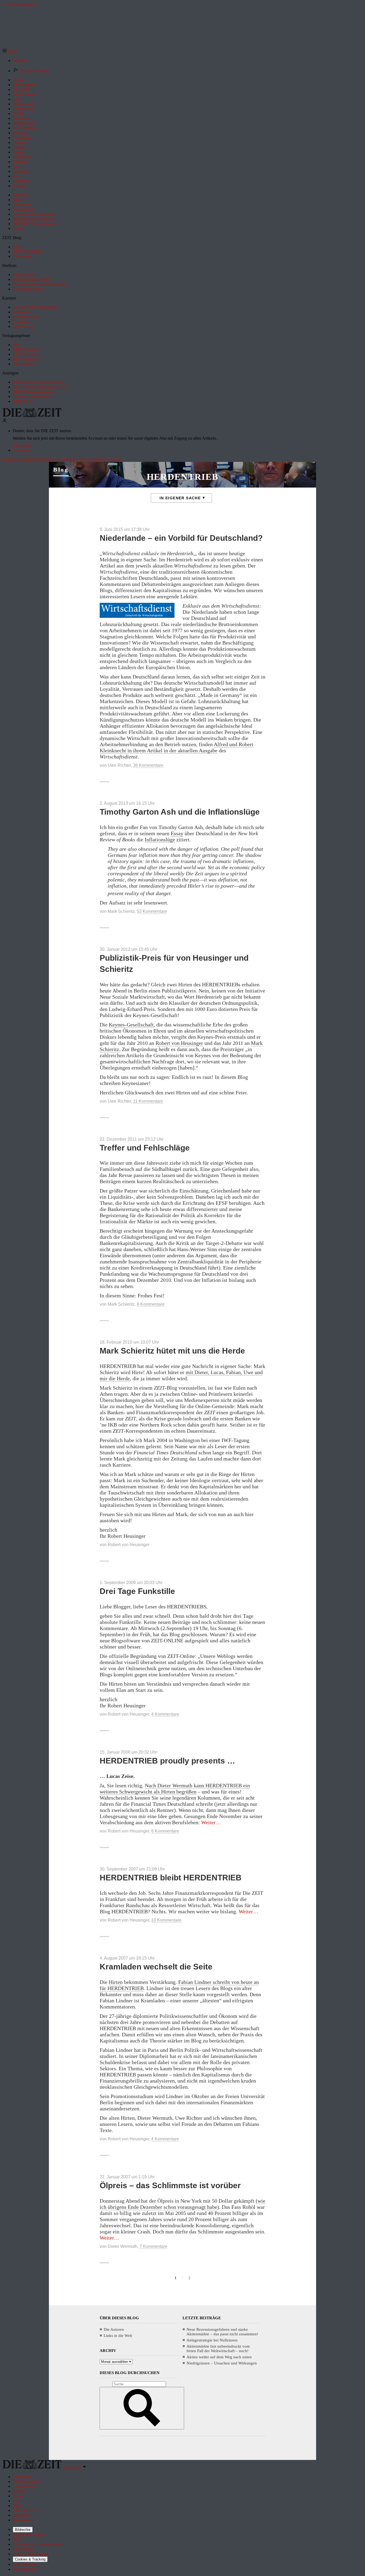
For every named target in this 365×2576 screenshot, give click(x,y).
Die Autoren (114, 2329)
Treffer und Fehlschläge (145, 1148)
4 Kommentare (165, 1714)
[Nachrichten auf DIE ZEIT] (32, 416)
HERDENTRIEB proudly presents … (167, 1761)
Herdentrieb (183, 477)
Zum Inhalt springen (19, 4)
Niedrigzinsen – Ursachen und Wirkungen (222, 2363)
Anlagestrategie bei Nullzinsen (212, 2340)
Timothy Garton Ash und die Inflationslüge (180, 812)
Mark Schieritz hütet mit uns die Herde (172, 1351)
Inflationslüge (160, 839)
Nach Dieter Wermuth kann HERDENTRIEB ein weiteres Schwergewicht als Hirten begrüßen (175, 1789)
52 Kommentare (152, 911)
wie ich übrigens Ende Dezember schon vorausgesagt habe (183, 2204)
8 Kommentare (151, 1304)
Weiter (211, 1822)
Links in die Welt (118, 2336)
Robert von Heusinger (179, 1043)
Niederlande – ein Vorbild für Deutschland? (181, 538)
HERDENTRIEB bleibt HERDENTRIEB (171, 1878)
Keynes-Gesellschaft (131, 1025)
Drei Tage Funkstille (137, 1591)
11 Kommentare (148, 1101)
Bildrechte (23, 2530)
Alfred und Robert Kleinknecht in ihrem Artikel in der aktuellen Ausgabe (176, 747)
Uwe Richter (119, 765)
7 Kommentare (153, 2246)
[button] (10, 51)
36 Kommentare (148, 765)
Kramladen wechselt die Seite (156, 1967)
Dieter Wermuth (123, 2246)
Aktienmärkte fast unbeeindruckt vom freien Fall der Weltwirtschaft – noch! (218, 2349)
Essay (177, 833)
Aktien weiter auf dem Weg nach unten (219, 2357)
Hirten (116, 1982)
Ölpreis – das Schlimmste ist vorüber (170, 2185)
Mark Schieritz (121, 911)
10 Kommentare (166, 1920)
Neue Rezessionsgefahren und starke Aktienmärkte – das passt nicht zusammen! (222, 2332)
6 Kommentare (165, 1831)
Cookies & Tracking (30, 2559)
